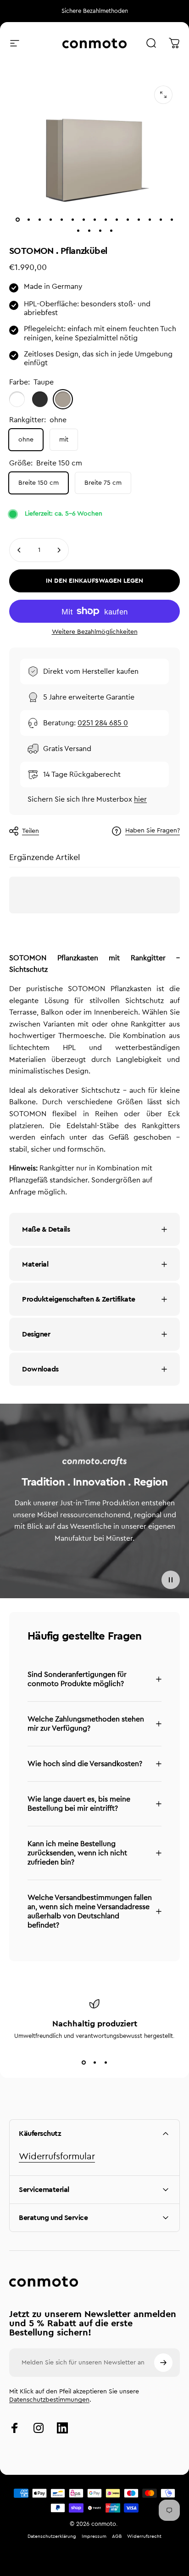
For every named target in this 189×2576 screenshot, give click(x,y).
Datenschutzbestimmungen (49, 2400)
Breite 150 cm (39, 483)
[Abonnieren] (163, 2363)
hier (140, 799)
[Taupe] (63, 399)
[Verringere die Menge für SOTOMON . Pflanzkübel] (19, 550)
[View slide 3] (106, 2063)
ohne (26, 440)
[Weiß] (17, 399)
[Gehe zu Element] (17, 219)
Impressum (94, 2536)
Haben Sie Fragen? (153, 831)
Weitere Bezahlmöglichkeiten (95, 632)
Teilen (31, 831)
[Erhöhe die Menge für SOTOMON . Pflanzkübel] (59, 550)
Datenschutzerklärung (52, 2536)
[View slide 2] (94, 2063)
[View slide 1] (83, 2063)
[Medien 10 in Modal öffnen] (163, 95)
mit (64, 440)
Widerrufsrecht (144, 2536)
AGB (117, 2536)
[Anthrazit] (40, 399)
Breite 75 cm (103, 483)
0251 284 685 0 (103, 723)
